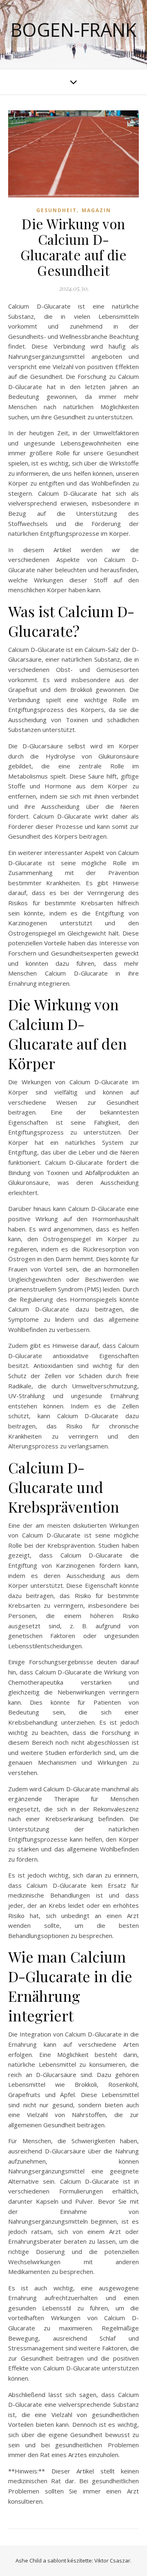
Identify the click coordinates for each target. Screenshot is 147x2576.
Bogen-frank (73, 30)
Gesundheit (57, 210)
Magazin (96, 210)
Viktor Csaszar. (113, 2560)
